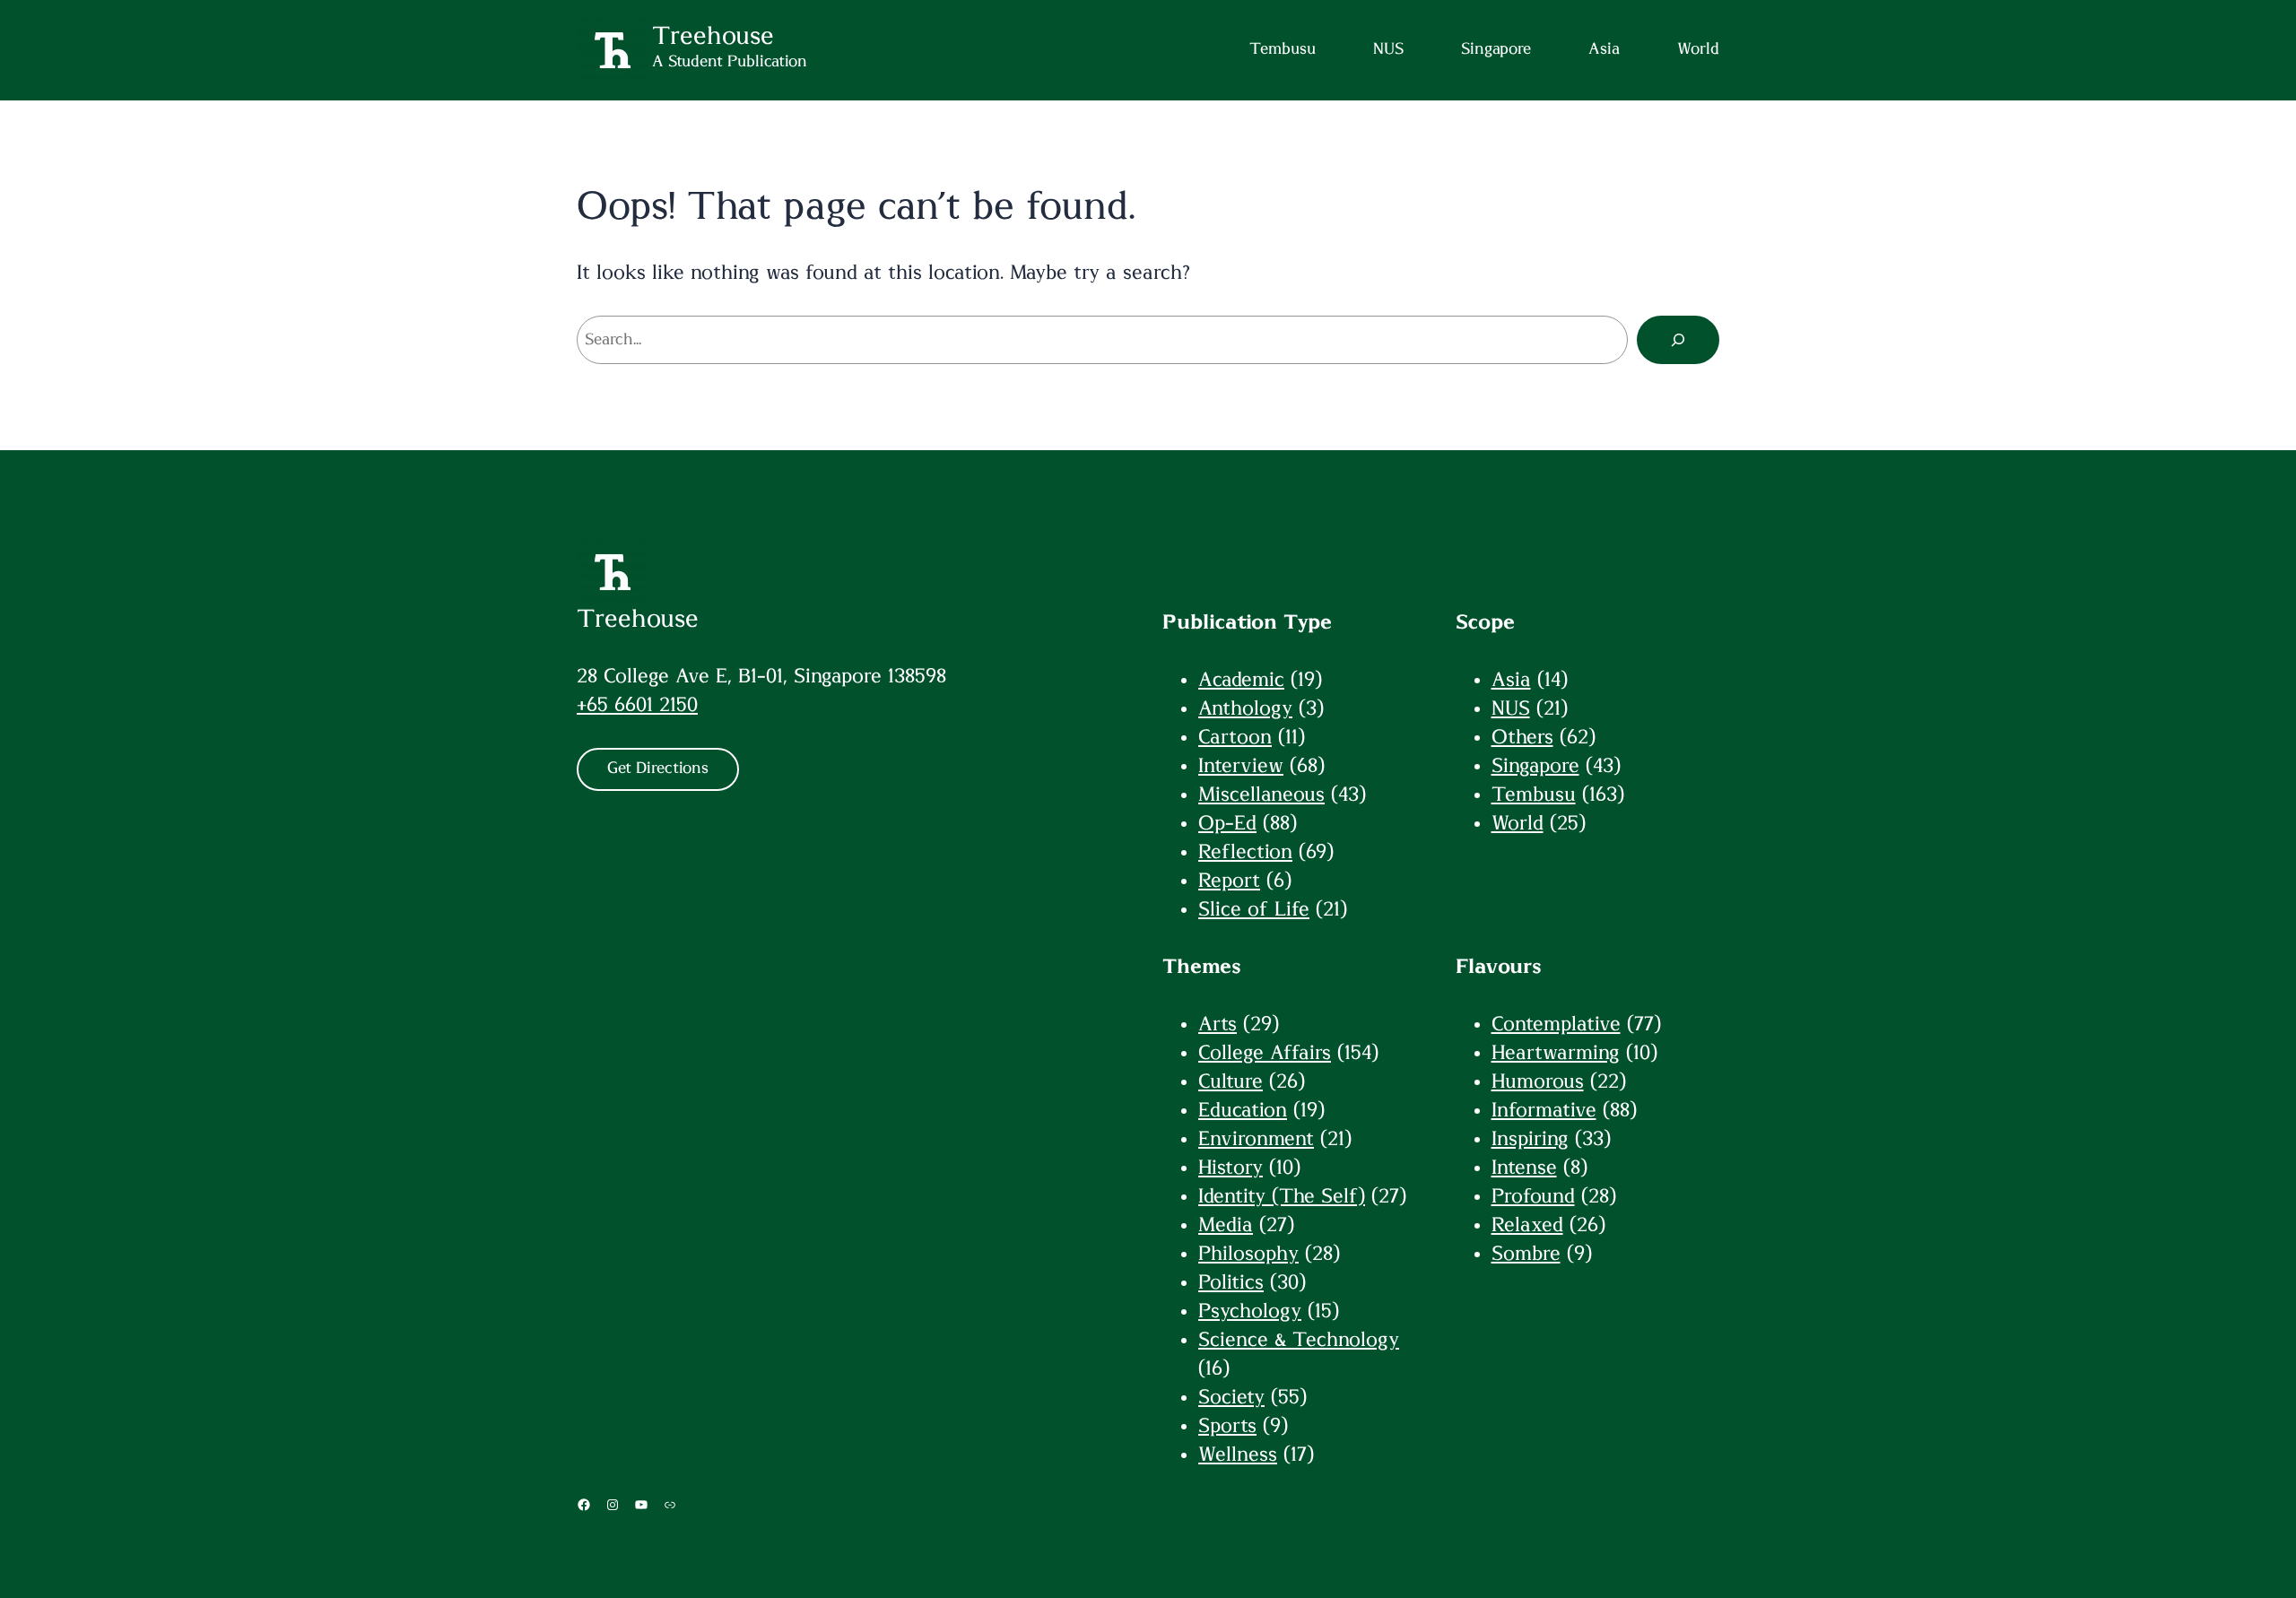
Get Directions (658, 769)
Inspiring (1530, 1139)
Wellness (1238, 1455)
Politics (1231, 1282)
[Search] (1678, 340)
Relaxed (1527, 1225)
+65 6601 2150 (637, 705)
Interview (1241, 766)
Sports (1227, 1426)
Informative (1544, 1110)
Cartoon (1235, 737)
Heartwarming (1556, 1053)
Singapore (1535, 766)
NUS (1511, 708)
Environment (1256, 1139)
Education (1243, 1110)
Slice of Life (1254, 909)
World (1518, 823)
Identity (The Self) (1282, 1196)
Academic (1241, 680)
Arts (1218, 1024)
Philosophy (1248, 1254)
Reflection (1245, 852)
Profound (1533, 1196)
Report (1229, 881)
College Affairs (1265, 1053)
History (1231, 1168)
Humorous (1538, 1081)
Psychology (1250, 1311)
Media (1226, 1225)
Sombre (1526, 1254)
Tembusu (1534, 795)
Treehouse (638, 620)
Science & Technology (1299, 1340)
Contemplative (1556, 1024)
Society (1231, 1397)
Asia (1511, 680)
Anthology (1245, 708)
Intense (1524, 1168)
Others (1522, 737)
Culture (1231, 1081)
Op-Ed (1227, 823)
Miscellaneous (1261, 795)
